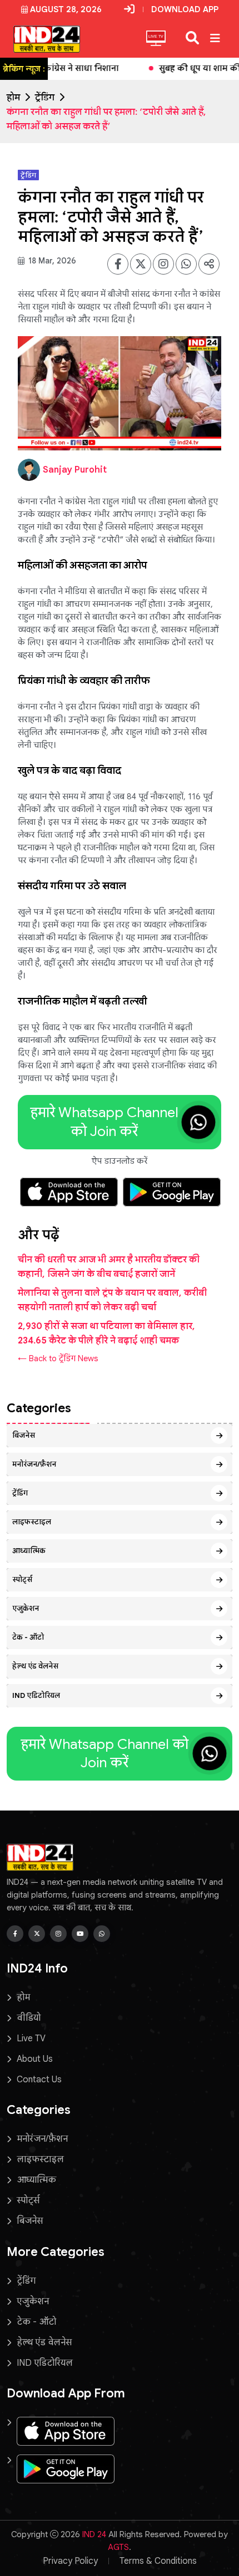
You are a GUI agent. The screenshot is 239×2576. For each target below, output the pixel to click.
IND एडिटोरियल (36, 1695)
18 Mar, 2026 (51, 261)
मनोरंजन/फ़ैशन (34, 1464)
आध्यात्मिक (29, 1551)
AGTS (118, 2547)
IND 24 (94, 2534)
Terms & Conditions (158, 2561)
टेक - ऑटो (28, 1637)
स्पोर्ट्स (22, 1579)
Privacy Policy (70, 2561)
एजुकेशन (26, 1608)
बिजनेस (24, 1435)
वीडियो (29, 2018)
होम (13, 98)
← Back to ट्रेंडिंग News (58, 1358)
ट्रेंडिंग (45, 98)
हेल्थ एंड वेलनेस (35, 1666)
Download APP (185, 9)
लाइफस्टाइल (32, 1522)
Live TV (31, 2039)
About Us (35, 2059)
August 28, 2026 (66, 9)
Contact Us (39, 2080)
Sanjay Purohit (75, 470)
